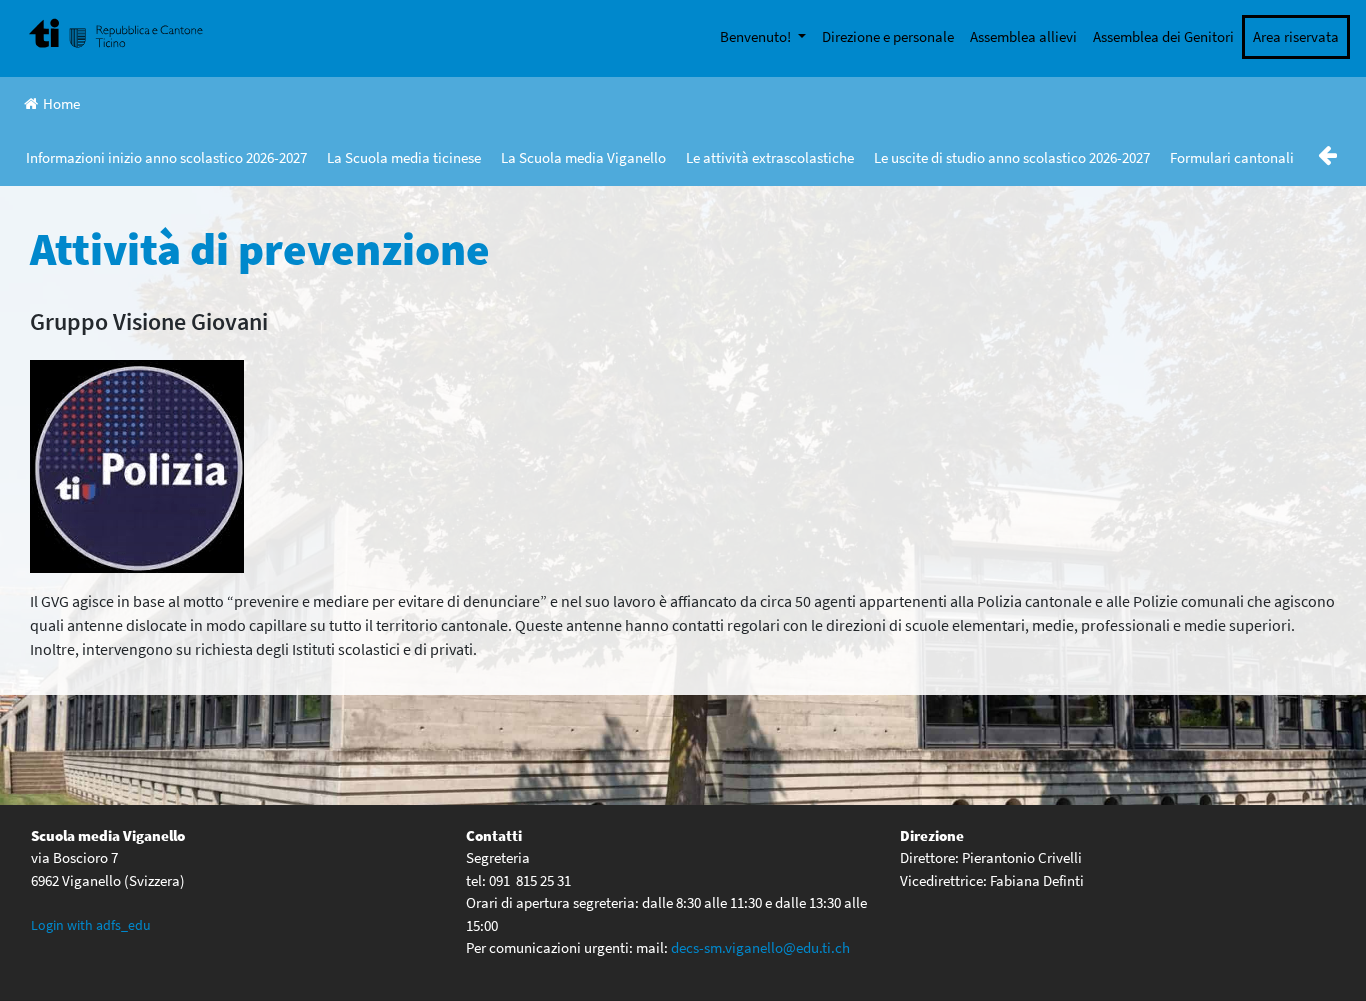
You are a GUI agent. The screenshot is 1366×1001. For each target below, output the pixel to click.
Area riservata (1296, 36)
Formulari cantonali (1232, 157)
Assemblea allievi (1023, 36)
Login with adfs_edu (91, 925)
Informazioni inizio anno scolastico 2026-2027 (166, 157)
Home (61, 103)
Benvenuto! (757, 36)
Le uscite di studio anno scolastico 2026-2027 (1012, 157)
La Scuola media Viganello (583, 157)
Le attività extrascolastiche (770, 157)
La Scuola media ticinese (404, 157)
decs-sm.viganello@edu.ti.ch (760, 947)
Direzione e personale (888, 36)
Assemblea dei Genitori (1163, 36)
